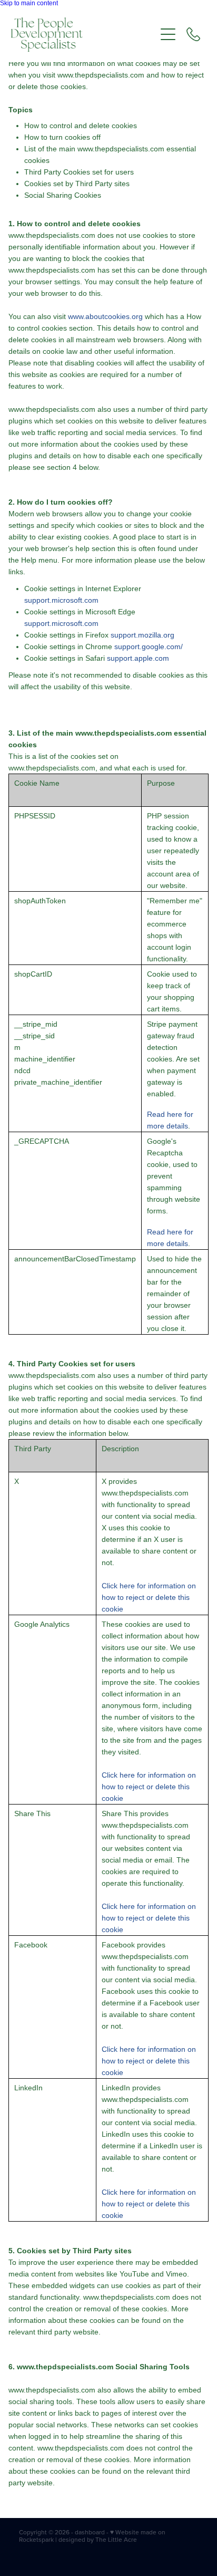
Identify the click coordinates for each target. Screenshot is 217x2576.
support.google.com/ (149, 647)
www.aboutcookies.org (105, 316)
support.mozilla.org (142, 635)
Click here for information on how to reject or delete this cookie (149, 1597)
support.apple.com (138, 658)
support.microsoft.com (61, 600)
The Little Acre (116, 2539)
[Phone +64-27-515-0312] (193, 34)
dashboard (90, 2532)
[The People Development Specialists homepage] (83, 35)
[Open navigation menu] (168, 34)
